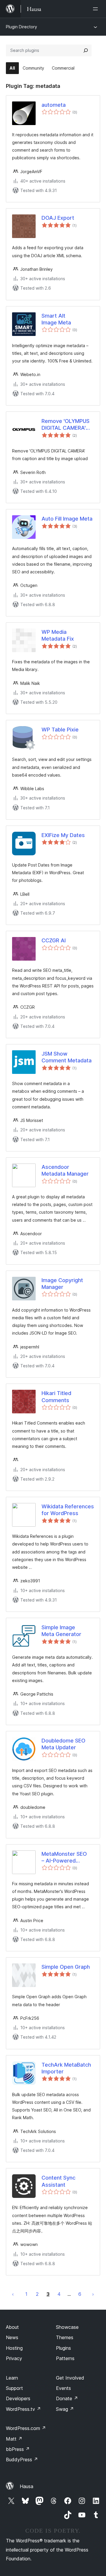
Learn (12, 2378)
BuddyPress (22, 2459)
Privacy (14, 2358)
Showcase (67, 2327)
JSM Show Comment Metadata (67, 1057)
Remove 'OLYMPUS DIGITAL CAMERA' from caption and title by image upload (68, 425)
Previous (13, 2294)
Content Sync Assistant (58, 2181)
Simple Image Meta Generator (61, 1631)
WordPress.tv (23, 2409)
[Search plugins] (86, 50)
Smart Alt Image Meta (56, 319)
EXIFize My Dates (63, 835)
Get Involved (70, 2378)
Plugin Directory (21, 27)
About (12, 2327)
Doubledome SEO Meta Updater (63, 1744)
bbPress (18, 2449)
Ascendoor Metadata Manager (65, 1170)
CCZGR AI (54, 940)
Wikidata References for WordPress (68, 1510)
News (12, 2337)
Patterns (65, 2358)
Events (63, 2388)
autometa (54, 105)
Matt (14, 2439)
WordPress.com (26, 2428)
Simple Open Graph (66, 1967)
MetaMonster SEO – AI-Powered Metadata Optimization (64, 1858)
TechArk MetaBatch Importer (66, 2068)
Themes (65, 2337)
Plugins (63, 2348)
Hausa (26, 2486)
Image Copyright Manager (62, 1284)
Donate (67, 2398)
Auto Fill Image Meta (67, 519)
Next (93, 2294)
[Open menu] (97, 9)
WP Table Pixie (60, 730)
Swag (65, 2409)
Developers (18, 2398)
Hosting (14, 2348)
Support (14, 2388)
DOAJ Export (58, 218)
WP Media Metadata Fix (58, 635)
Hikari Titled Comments (56, 1397)
